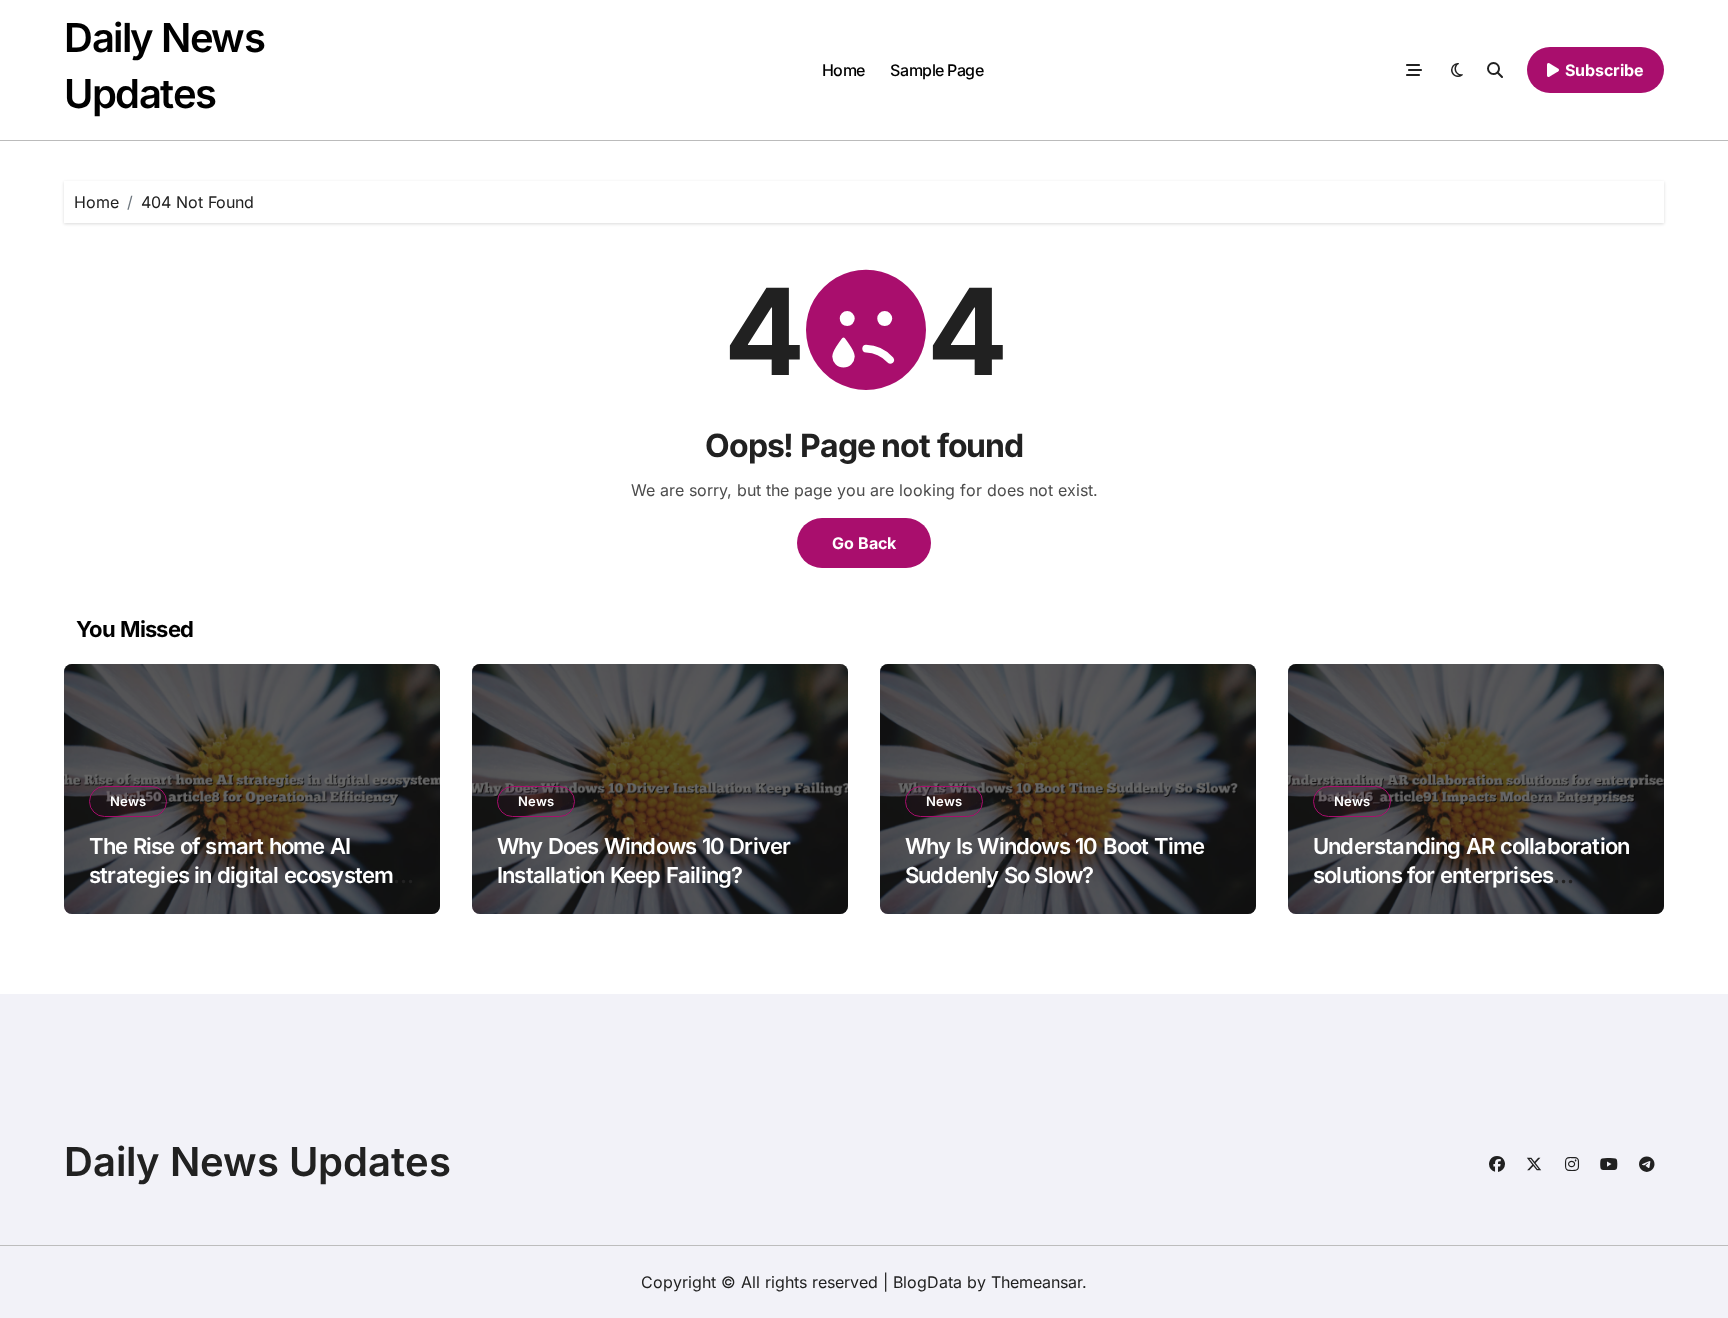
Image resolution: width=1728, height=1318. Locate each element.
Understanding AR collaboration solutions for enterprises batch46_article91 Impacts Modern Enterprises (1471, 889)
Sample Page (936, 70)
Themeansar (1036, 1282)
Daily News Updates (257, 1161)
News (128, 801)
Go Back (864, 543)
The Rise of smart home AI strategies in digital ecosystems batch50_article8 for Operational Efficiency (250, 889)
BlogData (927, 1282)
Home (843, 70)
